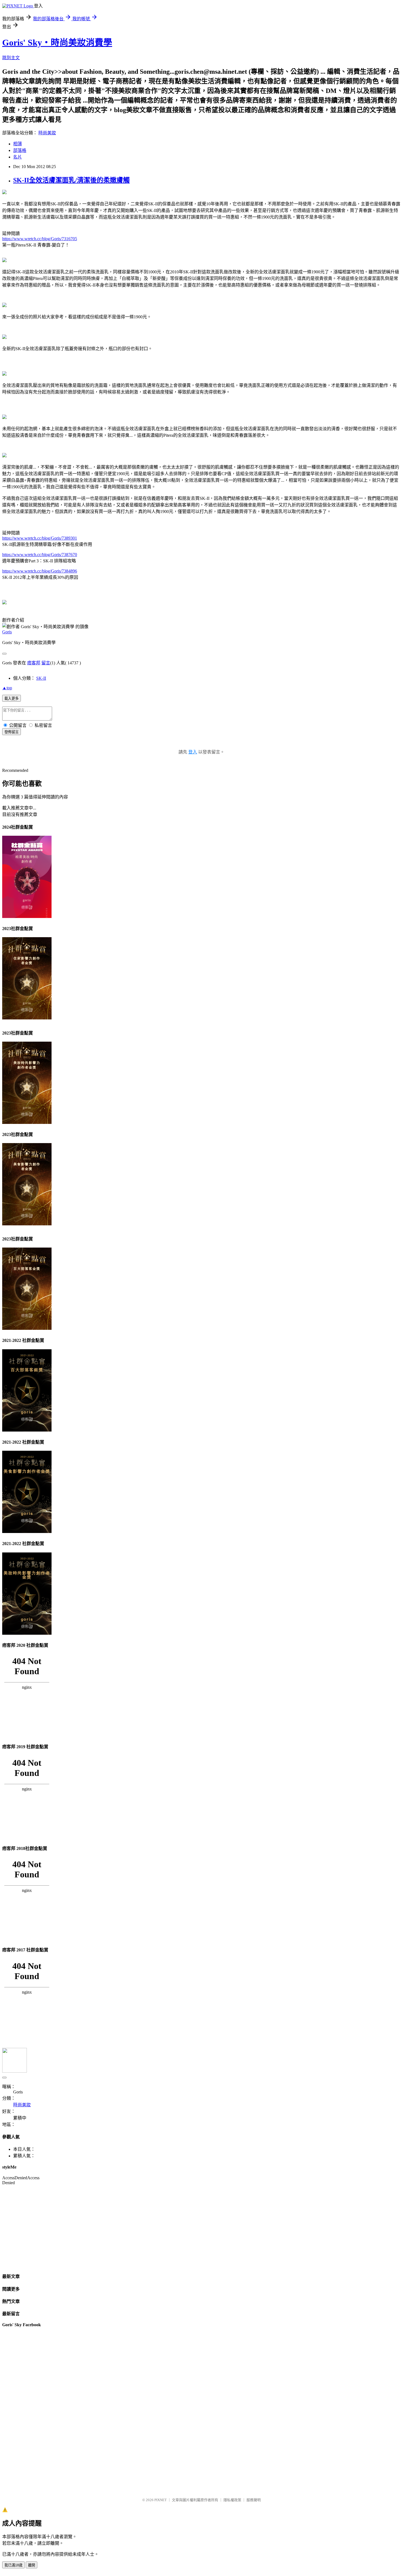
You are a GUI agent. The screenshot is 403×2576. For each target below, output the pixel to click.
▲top (7, 688)
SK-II (41, 678)
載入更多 (12, 698)
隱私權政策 (232, 2500)
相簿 (18, 144)
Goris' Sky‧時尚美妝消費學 (57, 42)
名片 (18, 157)
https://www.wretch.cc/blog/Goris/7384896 (40, 571)
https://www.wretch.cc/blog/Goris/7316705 (40, 239)
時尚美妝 (47, 133)
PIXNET (161, 2500)
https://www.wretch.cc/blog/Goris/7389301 (40, 538)
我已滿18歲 (13, 2565)
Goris (7, 632)
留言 (46, 663)
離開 (32, 2565)
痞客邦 (34, 663)
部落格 (20, 150)
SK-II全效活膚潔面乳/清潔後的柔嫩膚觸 (71, 180)
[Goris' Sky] (4, 603)
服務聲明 (254, 2500)
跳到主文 (11, 58)
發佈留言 (12, 732)
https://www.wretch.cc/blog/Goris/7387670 (40, 555)
